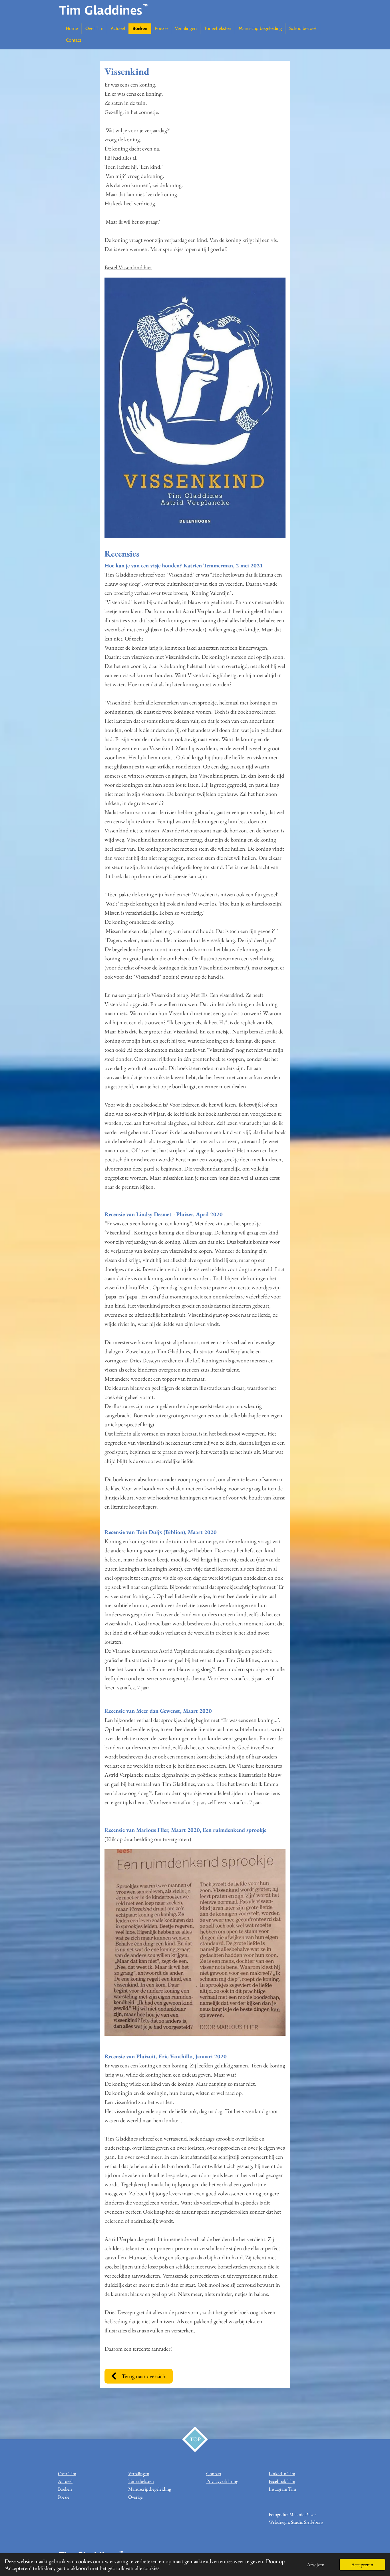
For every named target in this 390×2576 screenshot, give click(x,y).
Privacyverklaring (222, 2481)
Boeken (65, 2489)
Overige (135, 2497)
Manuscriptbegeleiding (150, 2489)
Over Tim (67, 2473)
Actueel (65, 2481)
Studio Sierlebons (307, 2522)
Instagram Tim (282, 2489)
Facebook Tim (282, 2481)
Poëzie (64, 2497)
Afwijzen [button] (316, 2564)
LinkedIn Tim (282, 2473)
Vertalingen (139, 2473)
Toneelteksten (141, 2481)
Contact (214, 2473)
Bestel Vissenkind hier (128, 267)
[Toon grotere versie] (195, 1942)
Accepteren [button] (362, 2564)
